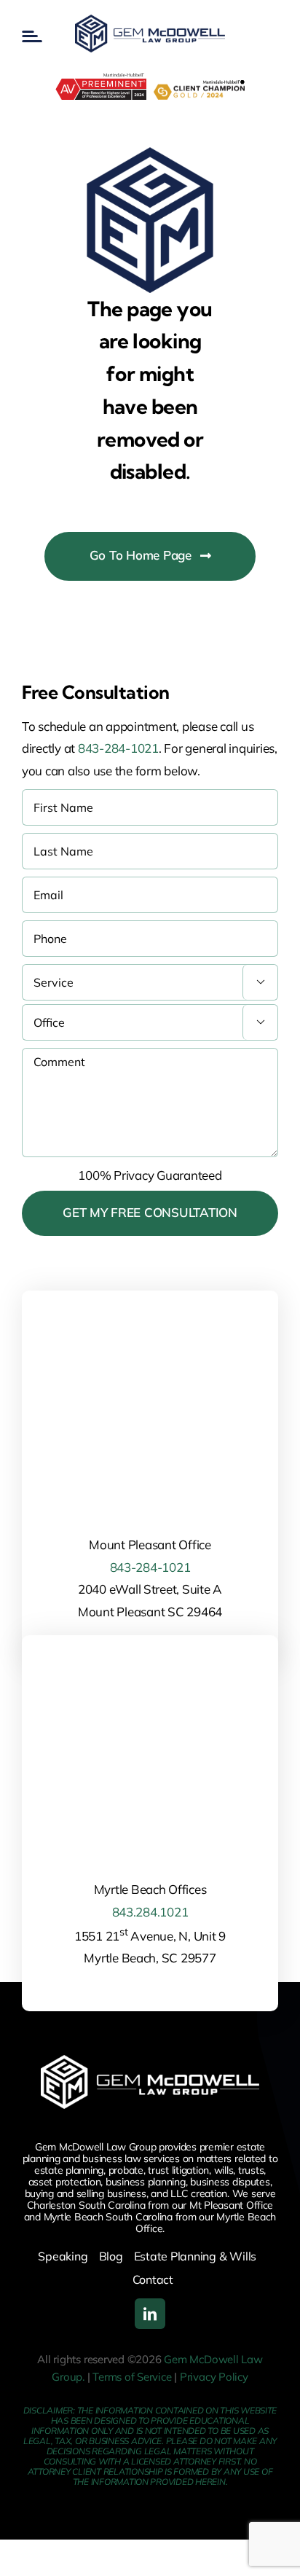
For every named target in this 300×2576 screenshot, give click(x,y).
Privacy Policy (214, 2377)
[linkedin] (150, 2314)
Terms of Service (132, 2377)
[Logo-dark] (150, 21)
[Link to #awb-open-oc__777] (32, 36)
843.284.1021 (150, 1912)
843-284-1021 (118, 748)
